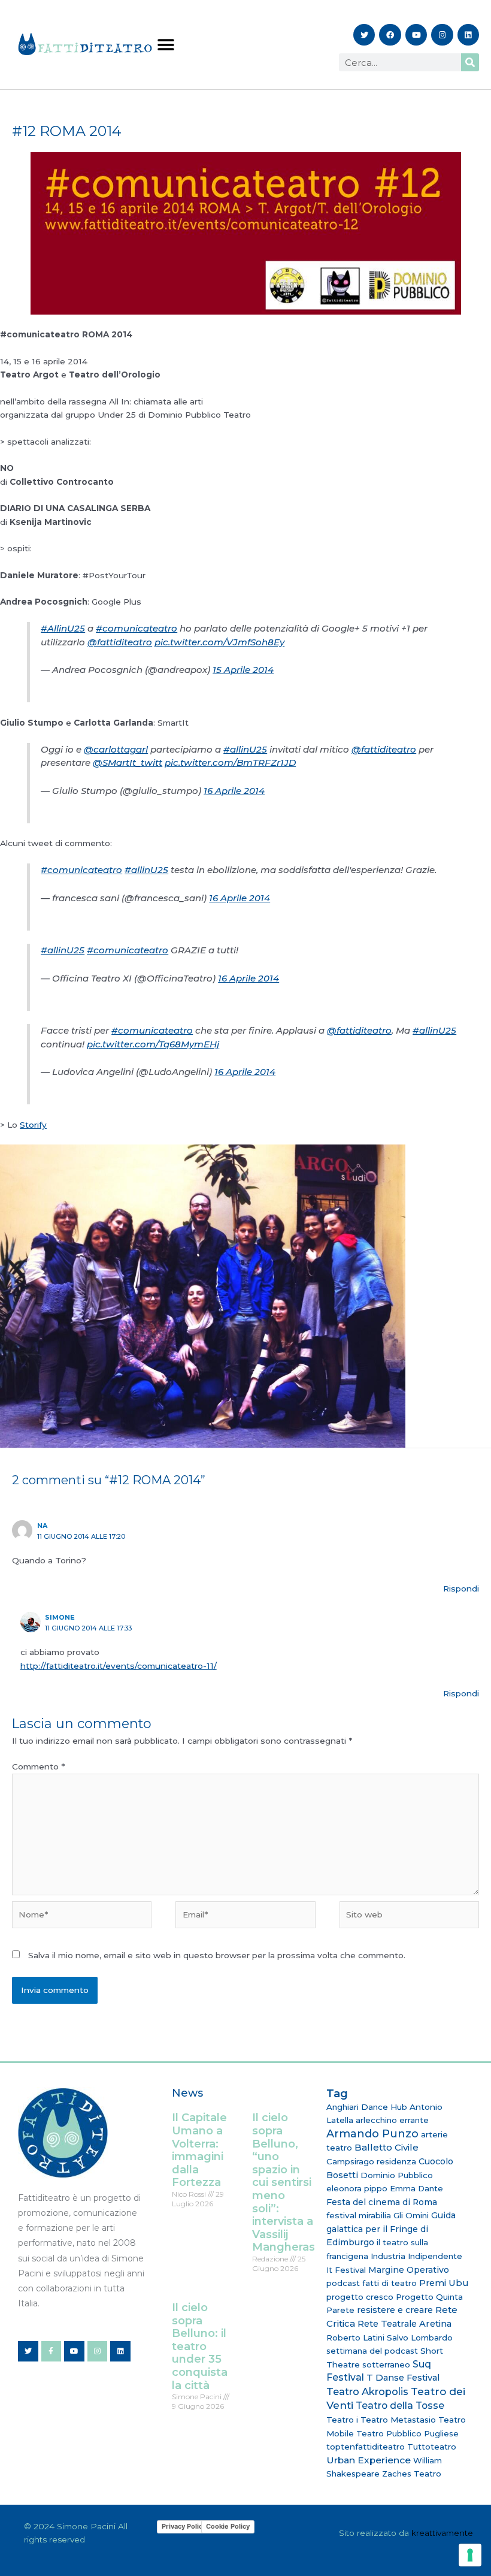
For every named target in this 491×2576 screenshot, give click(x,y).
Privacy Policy (184, 2526)
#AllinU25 (63, 628)
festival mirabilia (359, 2215)
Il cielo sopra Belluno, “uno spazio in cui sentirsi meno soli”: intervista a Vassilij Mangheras (284, 2182)
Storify (33, 1125)
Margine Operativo (409, 2270)
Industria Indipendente (416, 2256)
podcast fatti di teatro (372, 2283)
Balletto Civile (387, 2147)
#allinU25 (245, 749)
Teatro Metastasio (398, 2420)
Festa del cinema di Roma (382, 2202)
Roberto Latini (355, 2338)
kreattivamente (442, 2533)
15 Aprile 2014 (243, 670)
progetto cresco (360, 2297)
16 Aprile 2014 (234, 791)
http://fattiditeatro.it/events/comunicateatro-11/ (119, 1666)
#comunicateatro (137, 628)
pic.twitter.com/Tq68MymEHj (153, 1044)
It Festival (346, 2270)
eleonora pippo (357, 2188)
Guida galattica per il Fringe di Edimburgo (391, 2229)
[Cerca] (470, 62)
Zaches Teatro (412, 2474)
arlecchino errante (392, 2120)
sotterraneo (386, 2364)
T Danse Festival (403, 2378)
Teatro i (342, 2420)
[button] (166, 45)
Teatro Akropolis (367, 2391)
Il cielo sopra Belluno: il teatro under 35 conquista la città (200, 2347)
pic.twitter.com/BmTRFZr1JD (230, 762)
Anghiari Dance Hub (367, 2107)
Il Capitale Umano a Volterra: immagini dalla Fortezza (199, 2150)
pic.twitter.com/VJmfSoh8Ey (219, 642)
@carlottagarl (116, 749)
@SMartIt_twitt (128, 762)
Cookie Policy (228, 2526)
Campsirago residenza (371, 2161)
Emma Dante (416, 2188)
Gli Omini (411, 2215)
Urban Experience (369, 2460)
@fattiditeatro (120, 642)
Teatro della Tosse (400, 2406)
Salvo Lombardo (420, 2338)
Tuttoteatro (432, 2447)
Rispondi (461, 1589)
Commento (38, 1766)
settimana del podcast (372, 2351)
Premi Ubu (444, 2283)
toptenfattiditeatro (366, 2447)
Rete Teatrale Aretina (404, 2324)
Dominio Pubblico (397, 2175)
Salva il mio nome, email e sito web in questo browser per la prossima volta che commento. (217, 1955)
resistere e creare (395, 2310)
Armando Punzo (372, 2134)
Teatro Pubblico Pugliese (407, 2433)
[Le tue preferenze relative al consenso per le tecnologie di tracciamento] (470, 2555)
